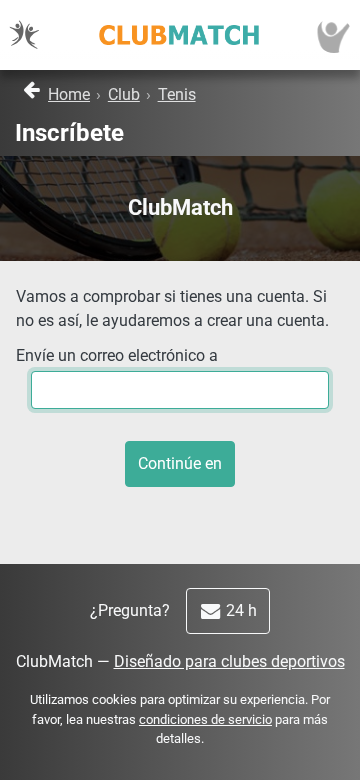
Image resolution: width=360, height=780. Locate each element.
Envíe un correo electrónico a (117, 355)
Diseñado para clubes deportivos (229, 661)
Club (124, 94)
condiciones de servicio (205, 719)
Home (69, 94)
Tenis (177, 94)
